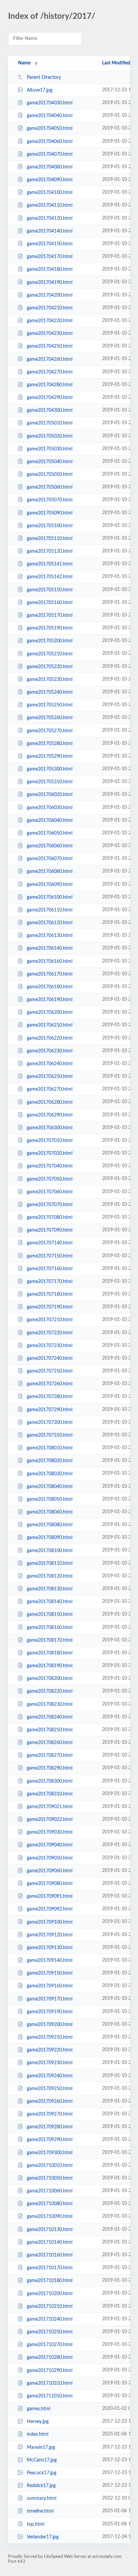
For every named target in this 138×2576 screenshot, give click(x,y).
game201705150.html (50, 590)
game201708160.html (50, 1627)
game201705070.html (50, 500)
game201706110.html (50, 910)
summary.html (42, 2498)
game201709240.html (50, 2076)
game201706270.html (50, 1089)
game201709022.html (50, 1820)
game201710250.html (50, 2332)
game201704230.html (50, 334)
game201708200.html (50, 1679)
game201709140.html (50, 1961)
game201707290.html (50, 1410)
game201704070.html (50, 154)
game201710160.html (50, 2255)
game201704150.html (50, 244)
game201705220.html (50, 667)
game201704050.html (50, 129)
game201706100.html (50, 897)
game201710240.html (50, 2319)
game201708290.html (50, 1768)
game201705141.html (50, 564)
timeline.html (40, 2511)
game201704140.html (50, 231)
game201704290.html (50, 398)
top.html (36, 2524)
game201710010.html (50, 2166)
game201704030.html (50, 103)
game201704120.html (50, 218)
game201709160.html (50, 1986)
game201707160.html (50, 1269)
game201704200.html (50, 295)
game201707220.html (50, 1333)
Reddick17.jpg (41, 2486)
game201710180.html (50, 2281)
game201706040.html (50, 821)
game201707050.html (50, 1179)
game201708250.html (50, 1730)
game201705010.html (50, 423)
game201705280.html (50, 744)
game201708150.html (50, 1615)
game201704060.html (50, 142)
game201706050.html (50, 833)
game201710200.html (50, 2293)
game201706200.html (50, 1012)
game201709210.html (50, 2037)
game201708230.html (50, 1704)
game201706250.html (50, 1077)
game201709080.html (50, 1884)
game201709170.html (50, 1999)
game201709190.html (50, 2012)
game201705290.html (50, 756)
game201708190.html (50, 1666)
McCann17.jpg (42, 2460)
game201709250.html (50, 2089)
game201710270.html (50, 2345)
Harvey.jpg (38, 2422)
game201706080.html (50, 872)
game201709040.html (50, 1845)
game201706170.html (50, 974)
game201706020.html (50, 795)
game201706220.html (50, 1038)
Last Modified (116, 63)
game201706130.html (50, 936)
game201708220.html (50, 1691)
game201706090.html (50, 884)
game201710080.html (50, 2204)
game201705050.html (50, 475)
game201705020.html (50, 436)
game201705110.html (50, 539)
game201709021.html (50, 1807)
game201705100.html (50, 526)
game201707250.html (50, 1371)
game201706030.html (50, 807)
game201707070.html (50, 1205)
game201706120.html (50, 923)
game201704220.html (50, 321)
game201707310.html (50, 1435)
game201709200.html (50, 2025)
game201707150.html (50, 1256)
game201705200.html (50, 641)
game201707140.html (50, 1243)
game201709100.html (50, 1922)
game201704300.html (50, 410)
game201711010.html (50, 2396)
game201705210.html (50, 654)
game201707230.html (50, 1346)
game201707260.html (50, 1384)
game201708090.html (50, 1538)
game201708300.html (50, 1781)
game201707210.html (50, 1320)
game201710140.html (50, 2242)
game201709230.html (50, 2063)
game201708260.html (50, 1743)
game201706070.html (50, 859)
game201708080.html (50, 1525)
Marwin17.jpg (41, 2447)
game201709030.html (50, 1832)
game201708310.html (50, 1794)
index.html (38, 2434)
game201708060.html (50, 1512)
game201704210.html (50, 308)
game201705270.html (50, 731)
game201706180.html (50, 987)
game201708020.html (50, 1461)
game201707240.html (50, 1358)
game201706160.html (50, 961)
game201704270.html (50, 372)
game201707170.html (50, 1282)
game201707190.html (50, 1307)
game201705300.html (50, 769)
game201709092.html (50, 1909)
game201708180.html (50, 1653)
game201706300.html (50, 1128)
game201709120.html (50, 1935)
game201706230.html (50, 1051)
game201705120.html (50, 551)
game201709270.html (50, 2114)
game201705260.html (50, 718)
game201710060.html (50, 2191)
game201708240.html (50, 1717)
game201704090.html (50, 180)
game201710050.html (50, 2178)
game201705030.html (50, 449)
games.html (39, 2409)
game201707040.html (50, 1166)
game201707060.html (50, 1192)
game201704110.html (50, 205)
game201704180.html (50, 269)
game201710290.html (50, 2370)
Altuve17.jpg (40, 90)
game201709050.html (50, 1858)
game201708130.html (50, 1589)
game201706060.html (50, 846)
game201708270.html (50, 1755)
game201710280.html (50, 2358)
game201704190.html (50, 282)
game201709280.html (50, 2127)
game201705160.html (50, 603)
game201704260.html (50, 359)
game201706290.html (50, 1115)
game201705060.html (50, 487)
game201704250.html (50, 346)
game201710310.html (50, 2383)
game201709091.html (50, 1896)
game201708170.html (50, 1640)
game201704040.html (50, 116)
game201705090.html (50, 513)
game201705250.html (50, 705)
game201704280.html (50, 385)
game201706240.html (50, 1064)
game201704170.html (50, 257)
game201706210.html (50, 1025)
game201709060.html (50, 1871)
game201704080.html (50, 167)
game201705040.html (50, 462)
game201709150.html (50, 1973)
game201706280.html (50, 1102)
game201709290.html (50, 2140)
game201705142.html (50, 577)
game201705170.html (50, 615)
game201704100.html (50, 193)
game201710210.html (50, 2307)
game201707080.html (50, 1218)
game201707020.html (50, 1153)
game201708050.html (50, 1499)
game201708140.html (50, 1602)
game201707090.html (50, 1230)
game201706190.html (50, 1000)
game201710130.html (50, 2230)
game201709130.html (50, 1948)
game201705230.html (50, 680)
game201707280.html (50, 1397)
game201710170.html (50, 2268)
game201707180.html (50, 1294)
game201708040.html (50, 1487)
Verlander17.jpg (43, 2537)
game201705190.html (50, 628)
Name (24, 63)
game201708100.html (50, 1550)
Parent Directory (44, 78)
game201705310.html (50, 782)
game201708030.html (50, 1474)
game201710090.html (50, 2217)
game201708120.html (50, 1576)
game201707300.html (50, 1423)
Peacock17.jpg (42, 2473)
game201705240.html (50, 692)
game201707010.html (50, 1141)
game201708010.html (50, 1448)
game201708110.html (50, 1564)
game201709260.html (50, 2101)
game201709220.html (50, 2050)
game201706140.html (50, 948)
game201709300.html (50, 2153)
